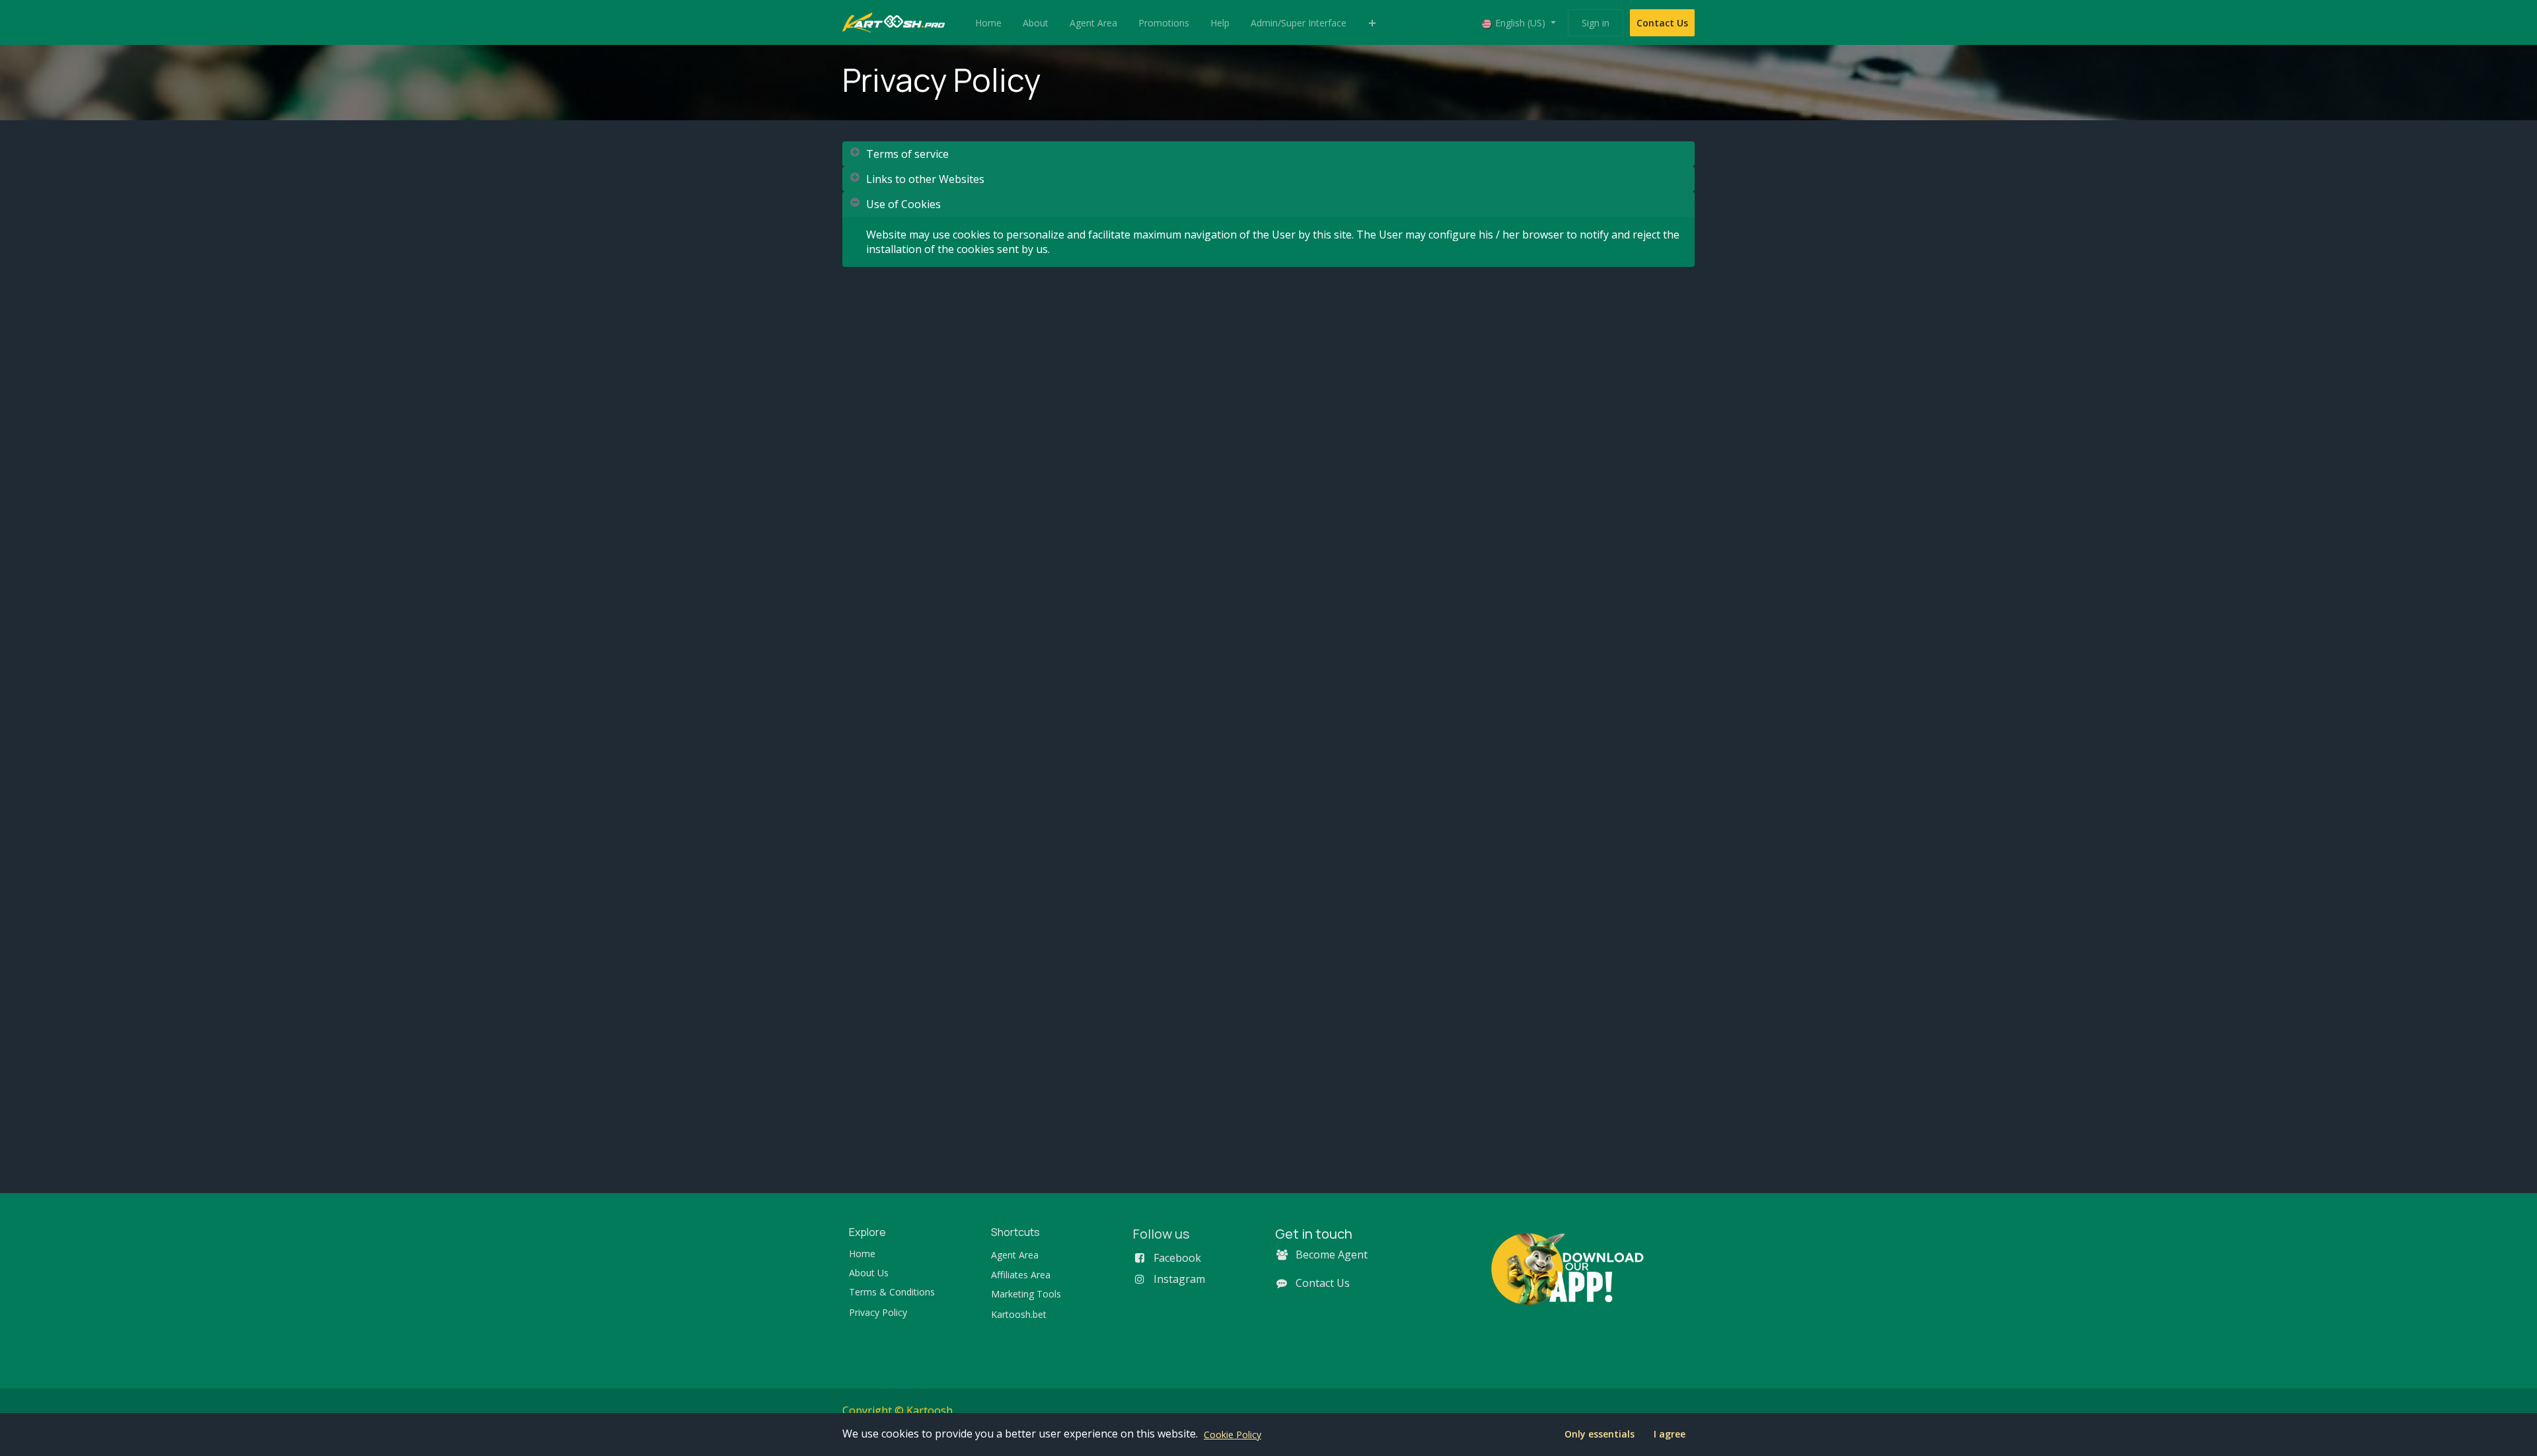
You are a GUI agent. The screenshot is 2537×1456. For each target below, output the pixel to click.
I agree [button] (1670, 1434)
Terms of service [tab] (907, 154)
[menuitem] (988, 23)
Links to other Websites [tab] (925, 179)
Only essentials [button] (1599, 1434)
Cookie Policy (1232, 1435)
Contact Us (1662, 23)
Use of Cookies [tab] (903, 204)
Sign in (1596, 23)
